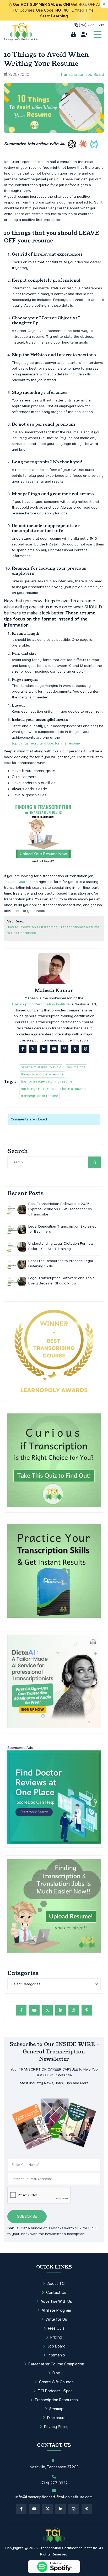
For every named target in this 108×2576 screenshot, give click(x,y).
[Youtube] (54, 1049)
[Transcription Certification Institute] (21, 32)
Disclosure (56, 2418)
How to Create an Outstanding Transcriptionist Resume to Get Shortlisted (53, 930)
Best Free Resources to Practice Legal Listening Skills (61, 1264)
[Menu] (98, 34)
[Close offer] (104, 4)
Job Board (56, 2346)
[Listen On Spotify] (54, 2567)
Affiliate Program (56, 2310)
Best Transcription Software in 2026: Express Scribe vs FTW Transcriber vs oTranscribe (60, 1209)
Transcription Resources (56, 2400)
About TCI (56, 2284)
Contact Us (56, 2292)
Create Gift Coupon (56, 2382)
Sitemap (56, 2409)
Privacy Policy (56, 2427)
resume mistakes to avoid (41, 1067)
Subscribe (27, 2216)
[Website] (85, 1049)
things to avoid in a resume (42, 1074)
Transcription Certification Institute (40, 1004)
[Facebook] (23, 1049)
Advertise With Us (56, 2301)
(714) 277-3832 (91, 25)
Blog (56, 2373)
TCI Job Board (16, 882)
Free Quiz (56, 2328)
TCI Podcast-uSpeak (56, 2391)
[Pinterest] (64, 1049)
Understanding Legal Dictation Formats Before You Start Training (61, 1246)
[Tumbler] (75, 1049)
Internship (56, 2355)
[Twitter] (33, 1049)
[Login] (73, 34)
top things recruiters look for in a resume (46, 743)
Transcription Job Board (82, 75)
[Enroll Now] (84, 34)
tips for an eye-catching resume (47, 1081)
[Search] (94, 1162)
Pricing (56, 2337)
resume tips (76, 1067)
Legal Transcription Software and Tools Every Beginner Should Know (61, 1281)
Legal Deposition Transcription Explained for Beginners (62, 1229)
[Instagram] (74, 2010)
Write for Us (56, 2319)
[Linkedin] (44, 1049)
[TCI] (54, 2535)
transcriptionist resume (39, 1096)
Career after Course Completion (56, 2364)
